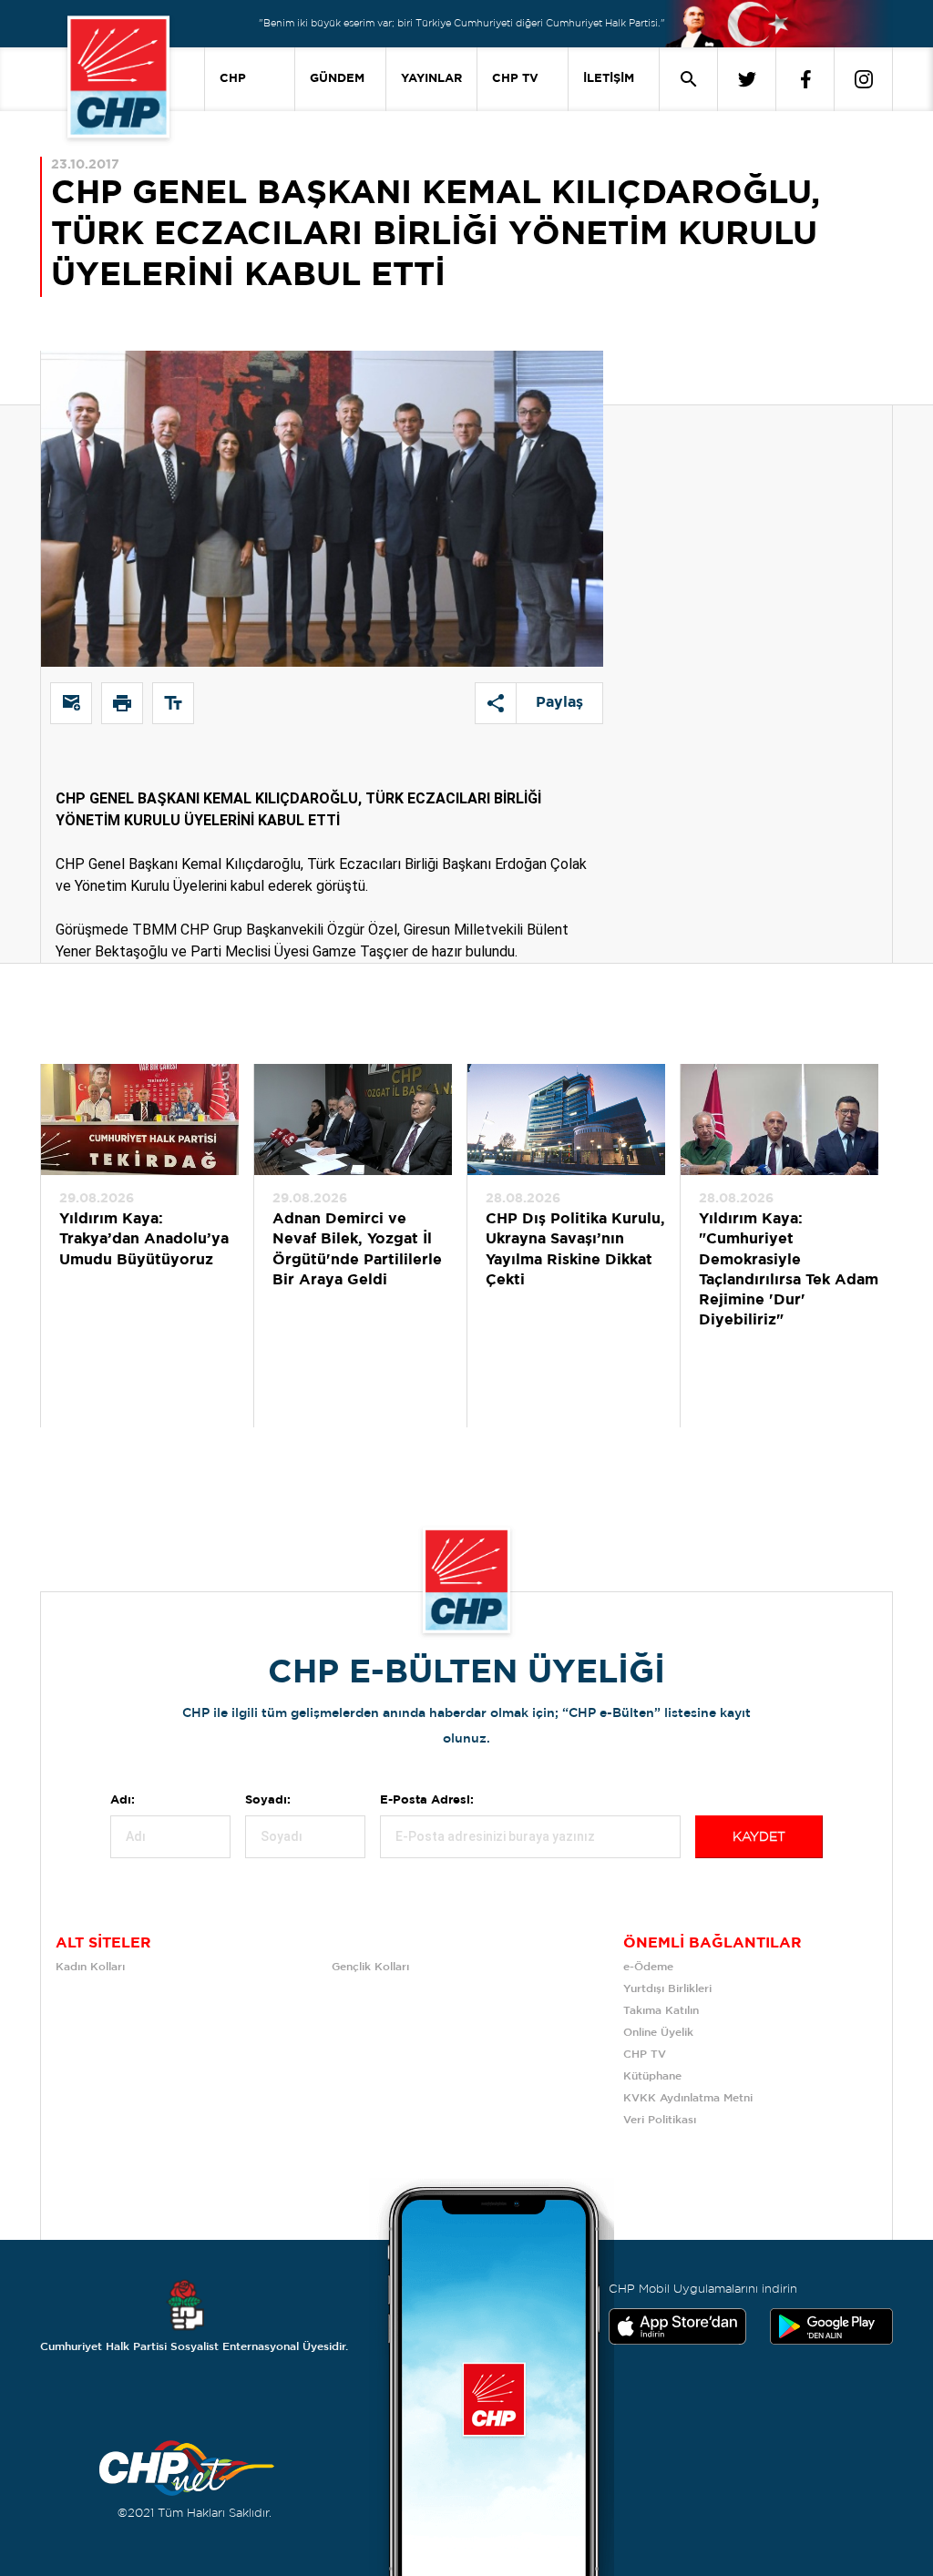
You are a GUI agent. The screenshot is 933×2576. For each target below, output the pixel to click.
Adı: (123, 1800)
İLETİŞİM (609, 79)
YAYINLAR (431, 79)
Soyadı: (268, 1800)
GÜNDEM (337, 79)
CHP (233, 79)
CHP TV (515, 79)
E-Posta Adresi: (427, 1800)
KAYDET (759, 1837)
